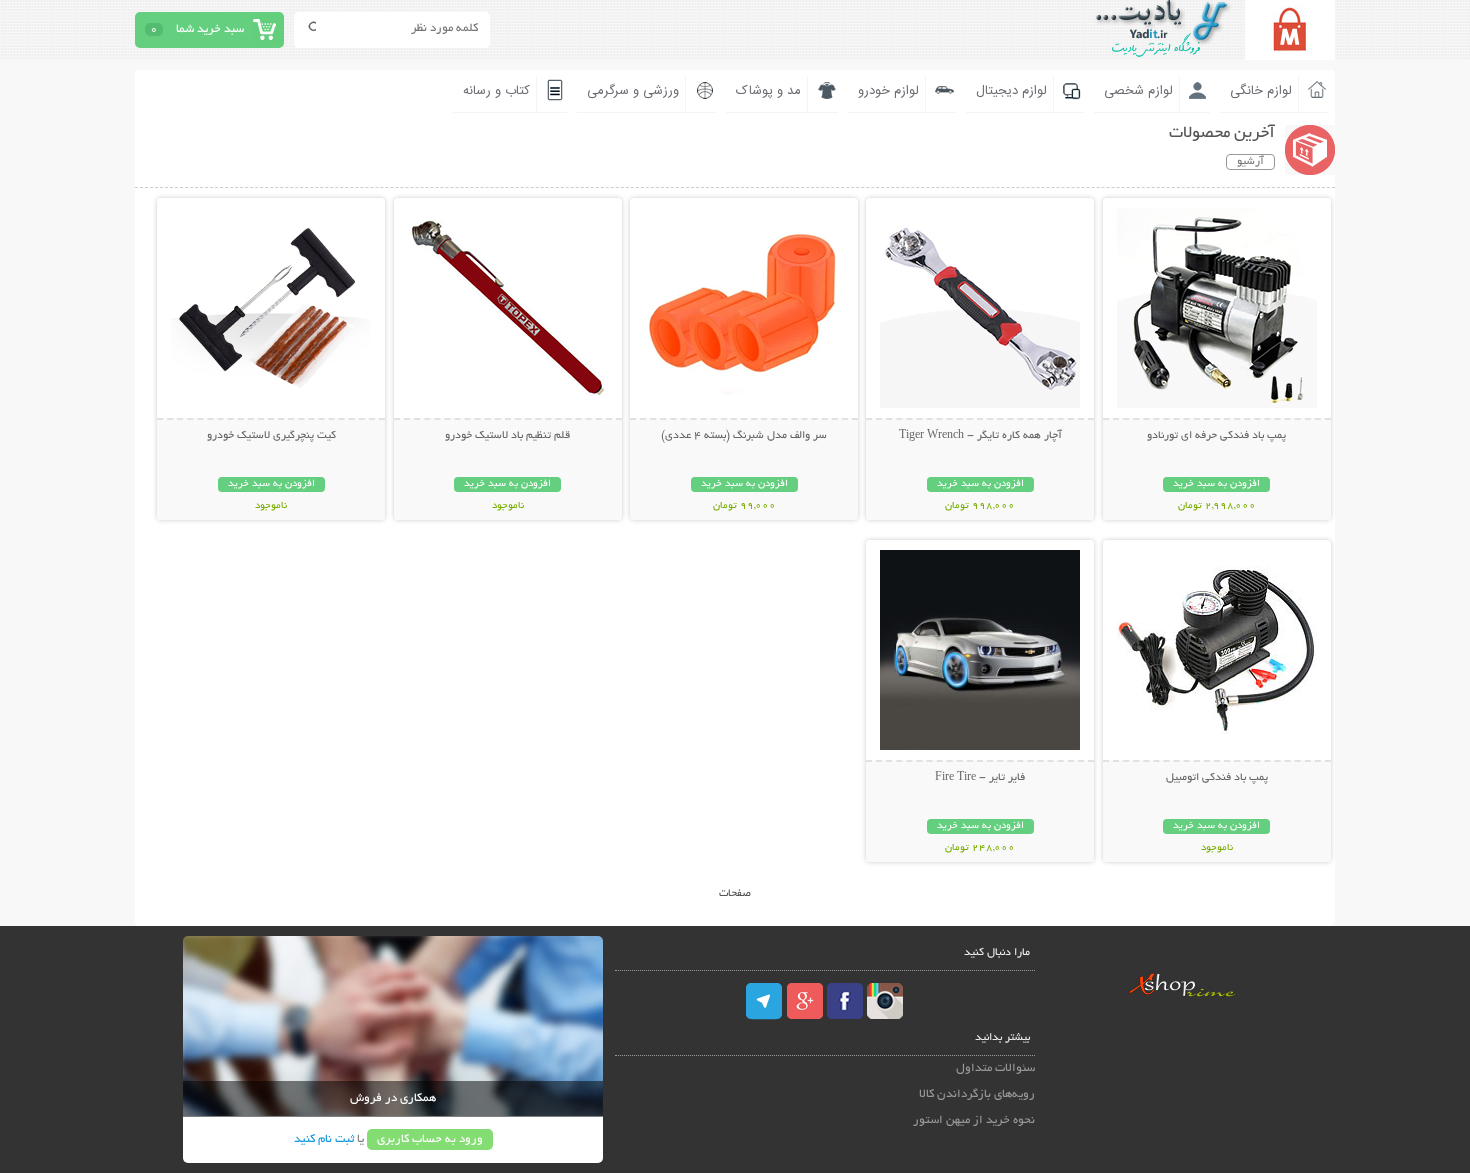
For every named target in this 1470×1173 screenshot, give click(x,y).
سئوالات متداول (995, 1068)
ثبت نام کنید (324, 1139)
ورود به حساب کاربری (430, 1139)
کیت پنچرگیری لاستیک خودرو (271, 436)
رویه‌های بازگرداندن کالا (977, 1094)
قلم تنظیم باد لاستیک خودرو (507, 436)
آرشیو (1250, 162)
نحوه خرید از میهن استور (974, 1120)
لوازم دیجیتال (1011, 91)
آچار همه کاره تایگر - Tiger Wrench (980, 436)
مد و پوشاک (768, 91)
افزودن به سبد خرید (1216, 484)
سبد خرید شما (210, 29)
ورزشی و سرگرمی (633, 91)
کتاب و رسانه (496, 91)
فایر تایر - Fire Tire (980, 778)
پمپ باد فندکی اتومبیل (1217, 778)
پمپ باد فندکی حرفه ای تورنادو (1216, 436)
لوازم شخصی (1138, 91)
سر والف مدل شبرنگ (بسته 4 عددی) (744, 436)
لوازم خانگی (1261, 91)
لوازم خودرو (888, 91)
